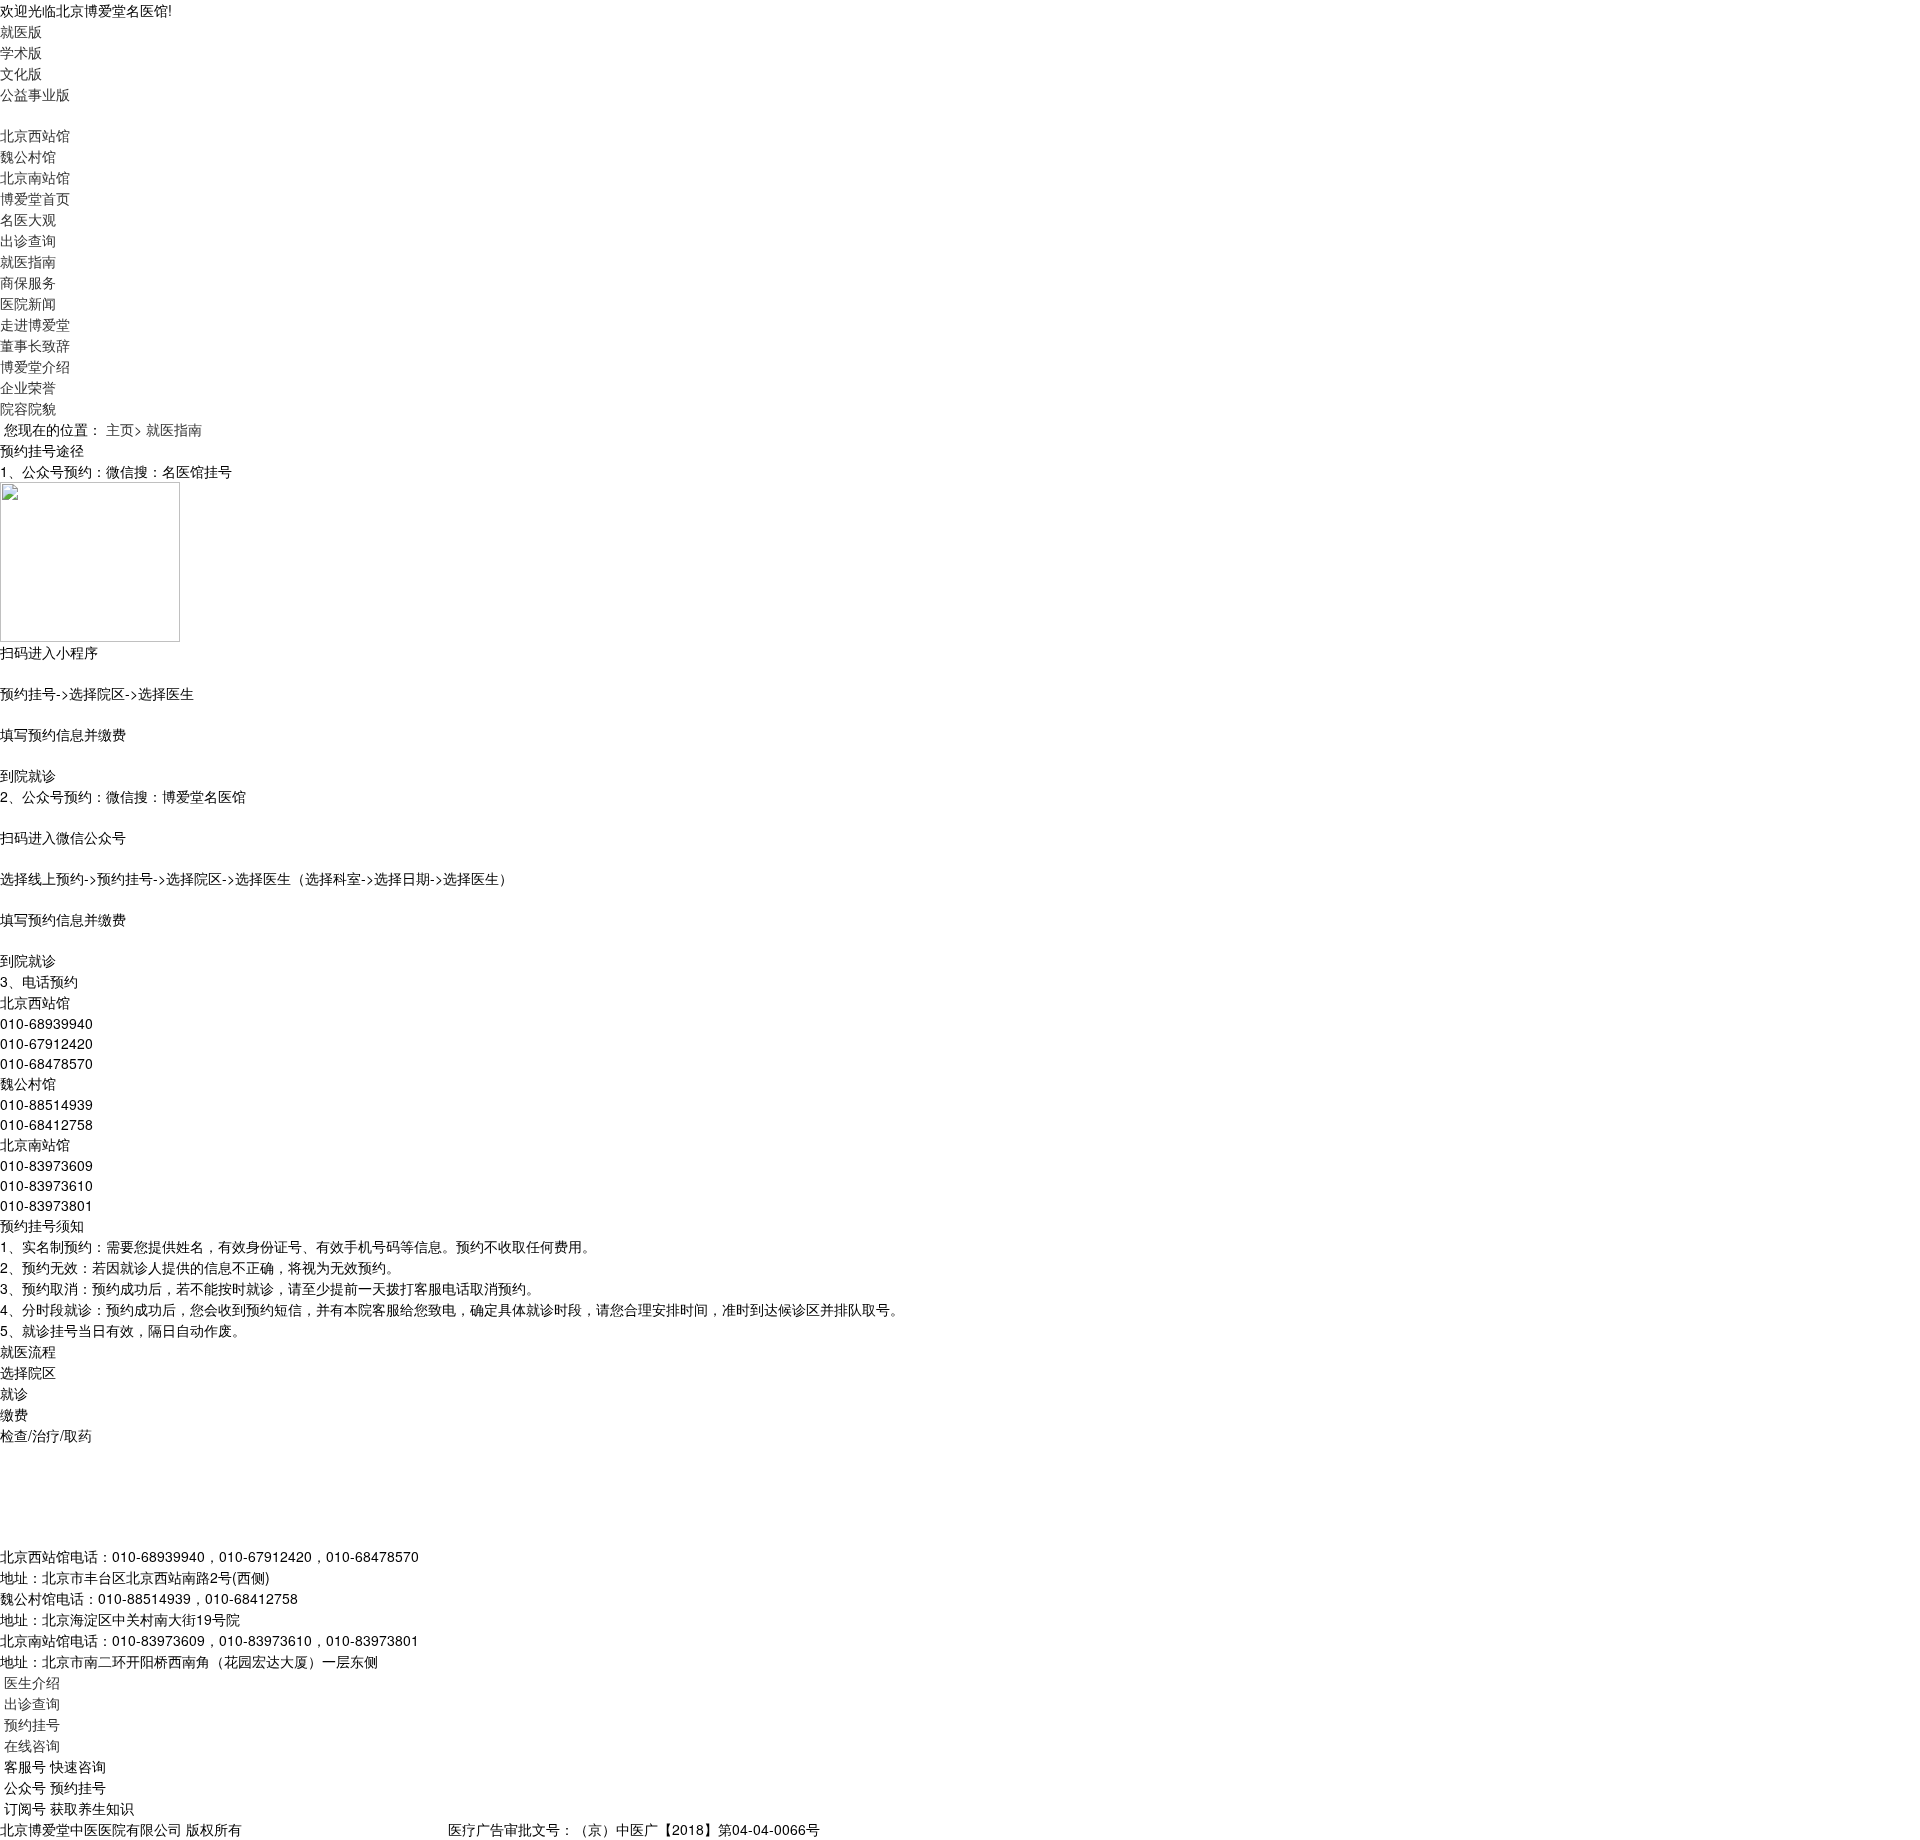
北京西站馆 (35, 135)
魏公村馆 (28, 156)
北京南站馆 (35, 177)
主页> (124, 429)
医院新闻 (28, 303)
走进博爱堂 (35, 324)
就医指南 (28, 261)
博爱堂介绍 (35, 366)
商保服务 (28, 282)
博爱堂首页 (35, 198)
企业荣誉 (28, 387)
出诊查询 (28, 240)
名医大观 (28, 219)
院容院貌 (28, 408)
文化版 (21, 73)
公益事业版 (35, 94)
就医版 (21, 31)
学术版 (21, 52)
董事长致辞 (35, 345)
